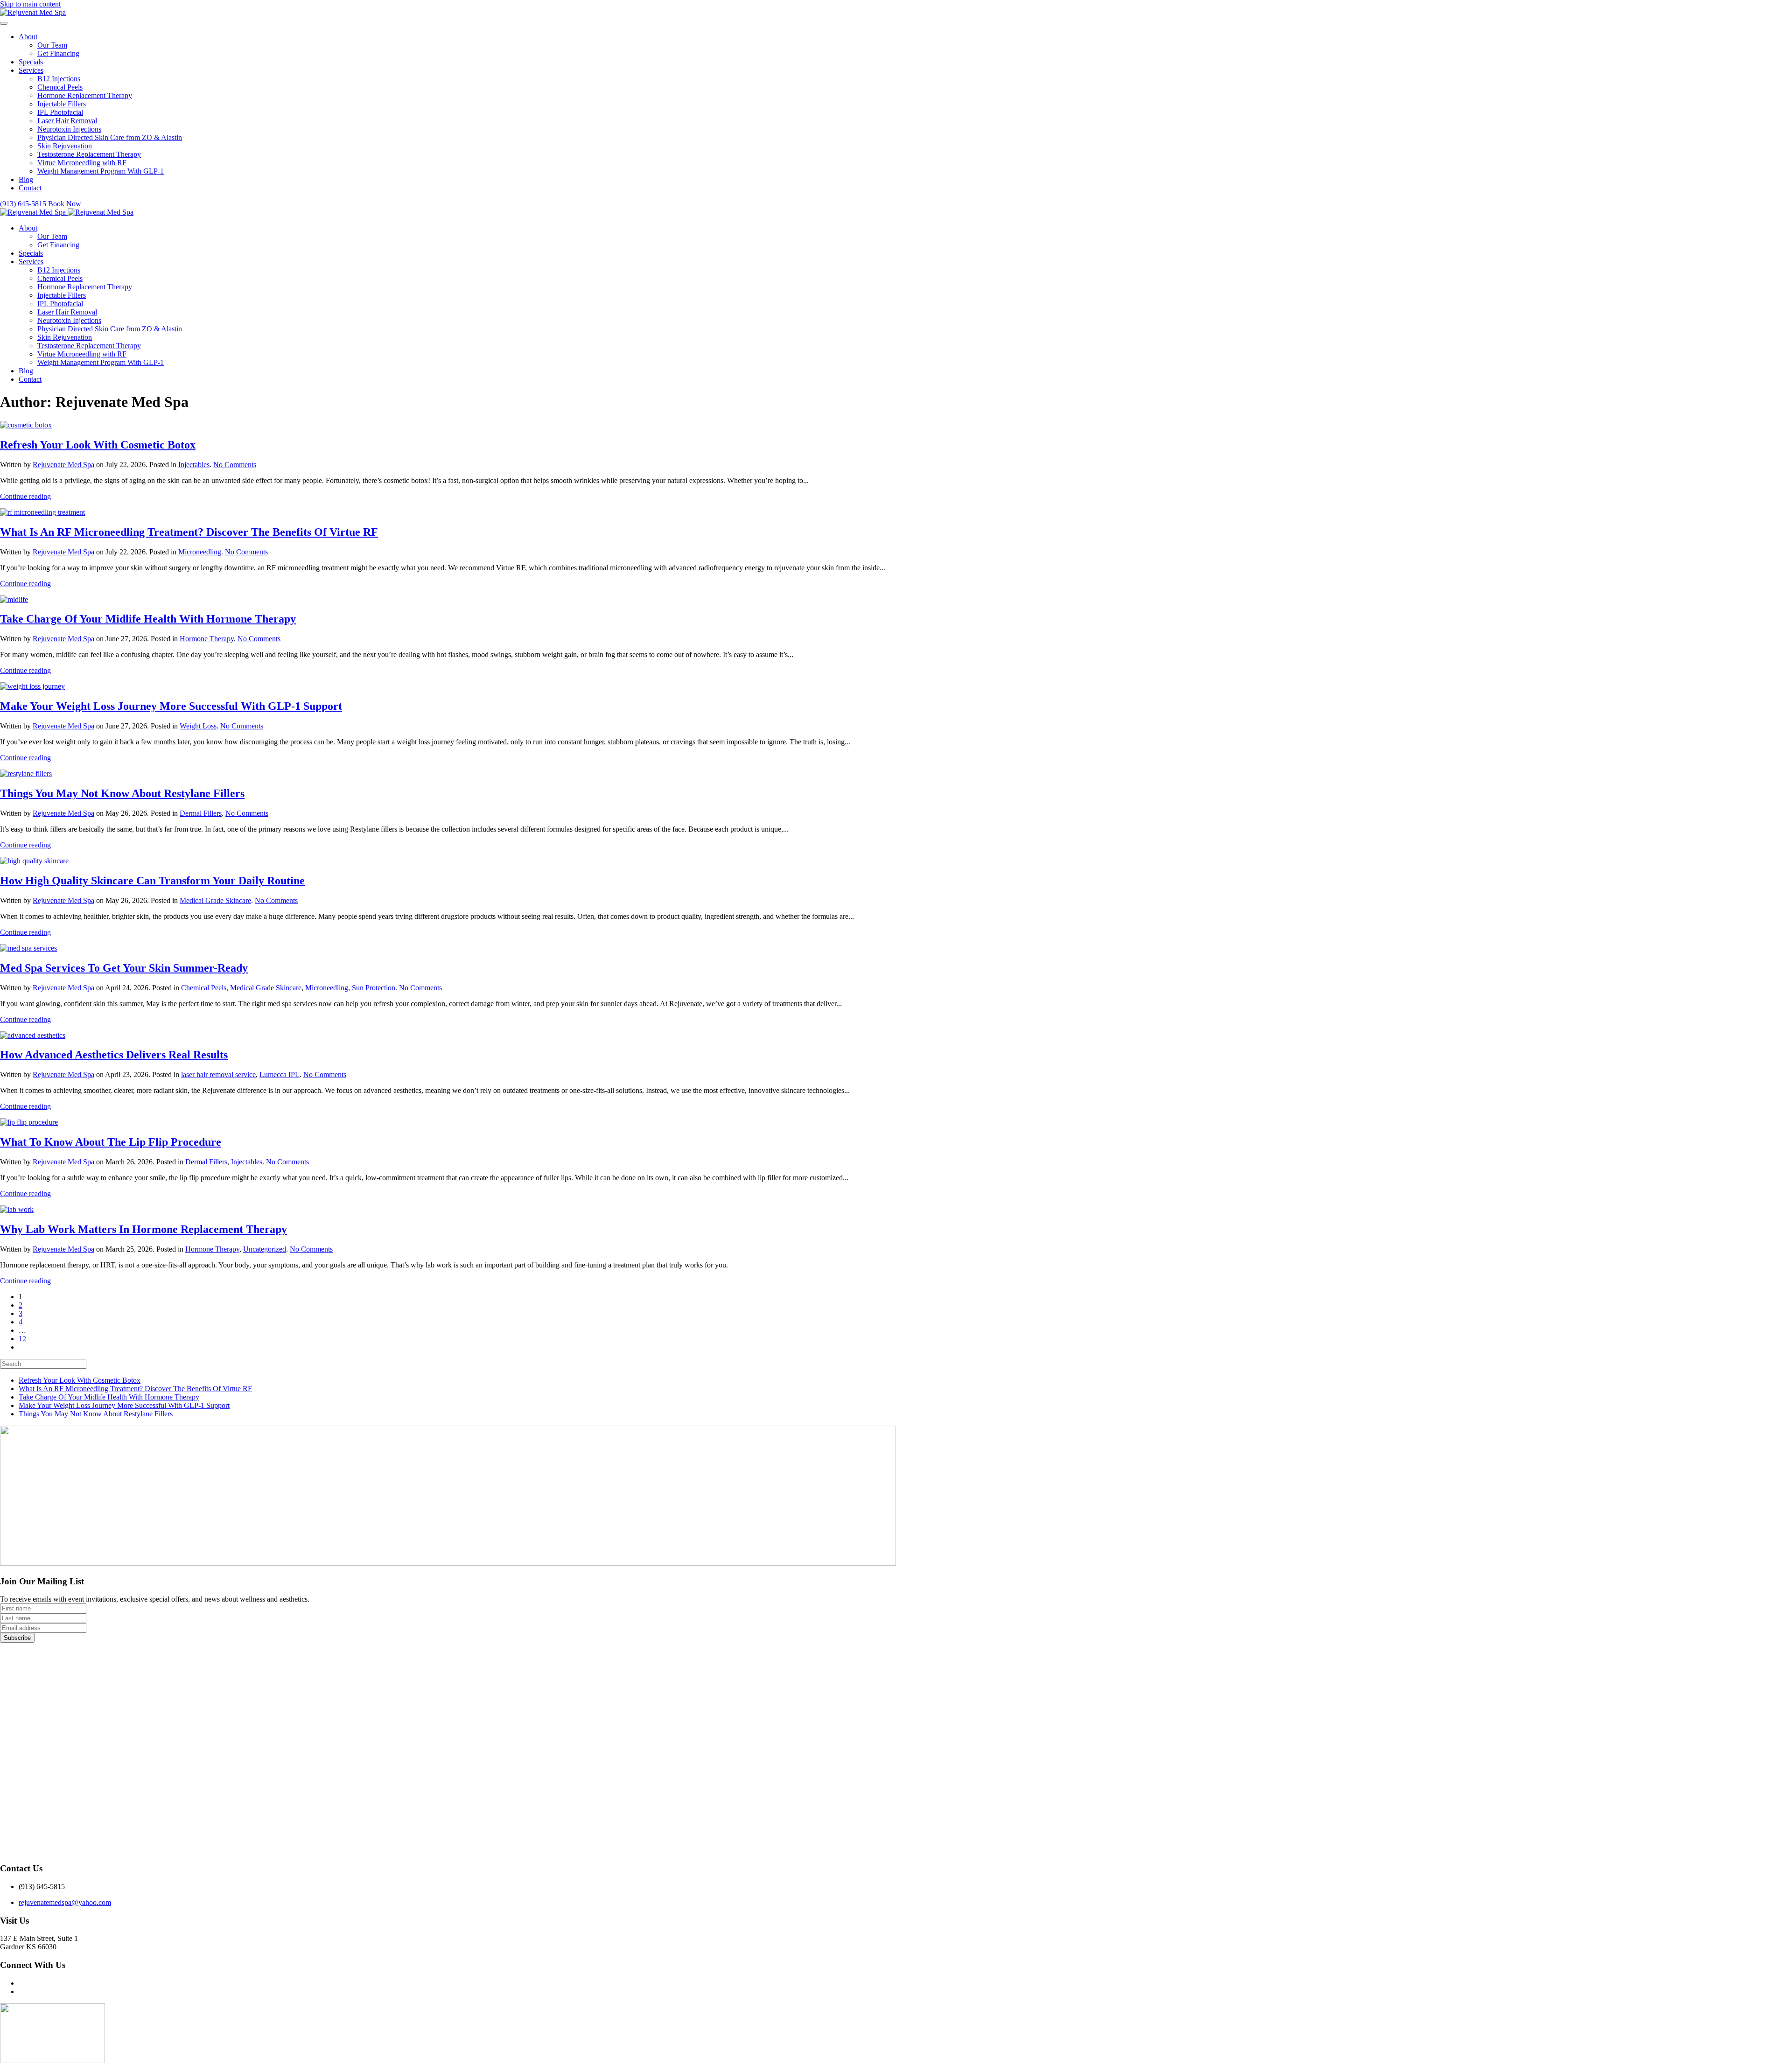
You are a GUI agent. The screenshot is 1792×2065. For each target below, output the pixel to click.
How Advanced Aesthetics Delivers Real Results (114, 1055)
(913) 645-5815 (23, 204)
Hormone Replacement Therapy (85, 95)
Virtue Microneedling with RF (82, 163)
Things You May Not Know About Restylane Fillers (122, 793)
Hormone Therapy (207, 639)
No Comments (235, 465)
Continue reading (25, 496)
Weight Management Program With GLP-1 (101, 171)
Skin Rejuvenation (65, 146)
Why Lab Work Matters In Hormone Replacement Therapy (143, 1229)
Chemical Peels (60, 87)
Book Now (65, 204)
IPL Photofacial (60, 112)
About (28, 37)
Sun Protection (374, 988)
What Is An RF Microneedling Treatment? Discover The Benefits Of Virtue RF (189, 532)
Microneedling (200, 552)
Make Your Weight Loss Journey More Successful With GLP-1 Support (171, 706)
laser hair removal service (218, 1074)
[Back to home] (33, 12)
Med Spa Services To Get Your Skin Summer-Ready (124, 968)
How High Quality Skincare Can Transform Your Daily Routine (152, 881)
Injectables (194, 465)
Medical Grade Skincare (215, 900)
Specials (31, 62)
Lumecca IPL (280, 1074)
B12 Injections (59, 79)
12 (22, 1339)
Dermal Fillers (201, 813)
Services (31, 70)
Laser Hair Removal (67, 121)
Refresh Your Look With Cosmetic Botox (98, 445)
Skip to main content (30, 4)
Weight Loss (198, 726)
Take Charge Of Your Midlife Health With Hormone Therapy (148, 619)
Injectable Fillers (62, 104)
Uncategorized (265, 1249)
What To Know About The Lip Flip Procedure (111, 1142)
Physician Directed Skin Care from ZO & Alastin (110, 137)
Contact (30, 188)
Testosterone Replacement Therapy (89, 154)
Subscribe (17, 1638)
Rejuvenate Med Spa (63, 465)
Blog (26, 179)
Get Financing (58, 53)
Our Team (52, 45)
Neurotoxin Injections (69, 129)
